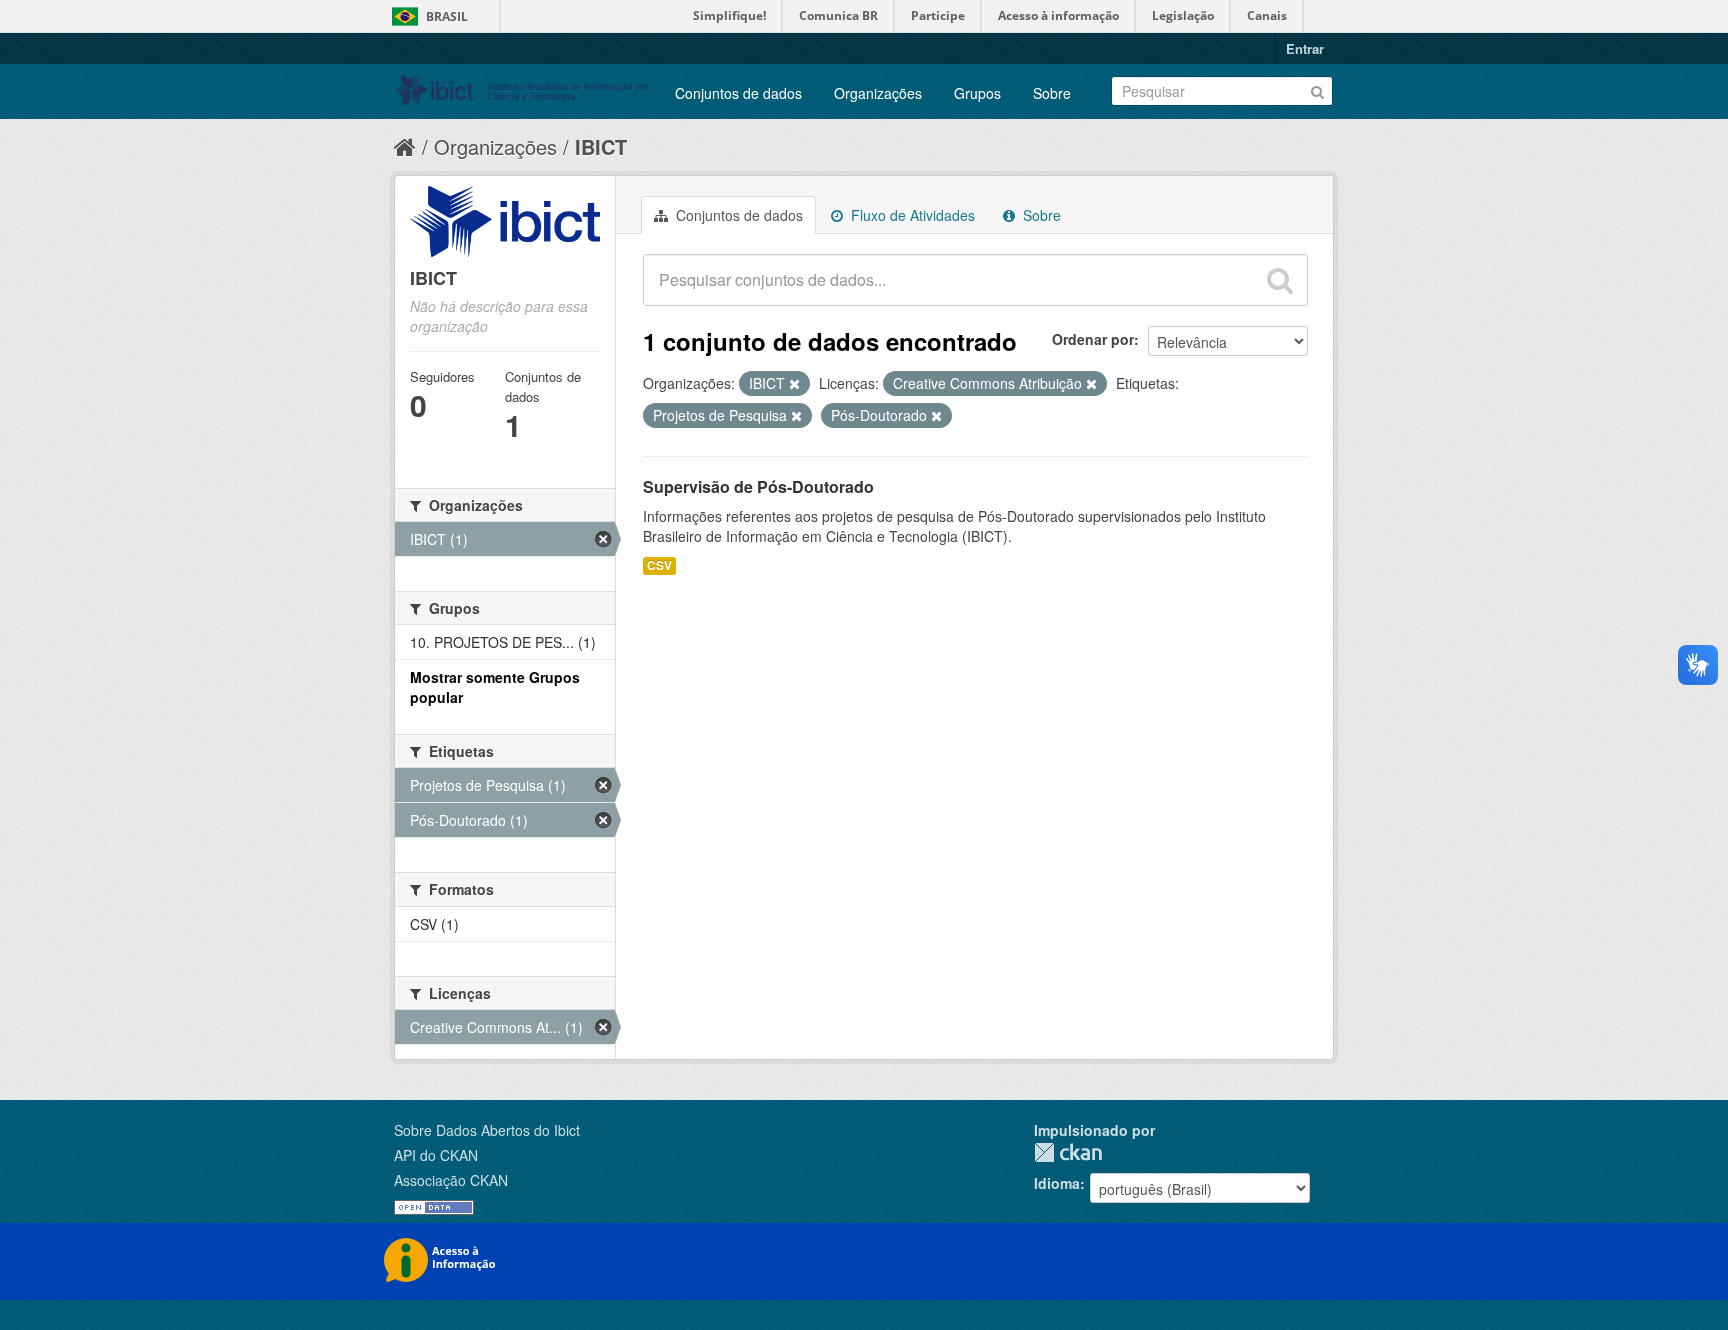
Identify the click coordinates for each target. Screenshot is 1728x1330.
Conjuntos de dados (738, 93)
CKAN (1068, 1152)
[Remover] (794, 384)
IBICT (601, 146)
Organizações (878, 93)
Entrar (1305, 48)
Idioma (1057, 1183)
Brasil (447, 16)
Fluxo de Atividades (911, 215)
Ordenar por (1093, 339)
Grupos (977, 93)
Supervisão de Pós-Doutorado (758, 486)
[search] (1280, 280)
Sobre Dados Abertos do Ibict (487, 1130)
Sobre (1052, 93)
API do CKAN (436, 1155)
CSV (659, 565)
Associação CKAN (451, 1180)
